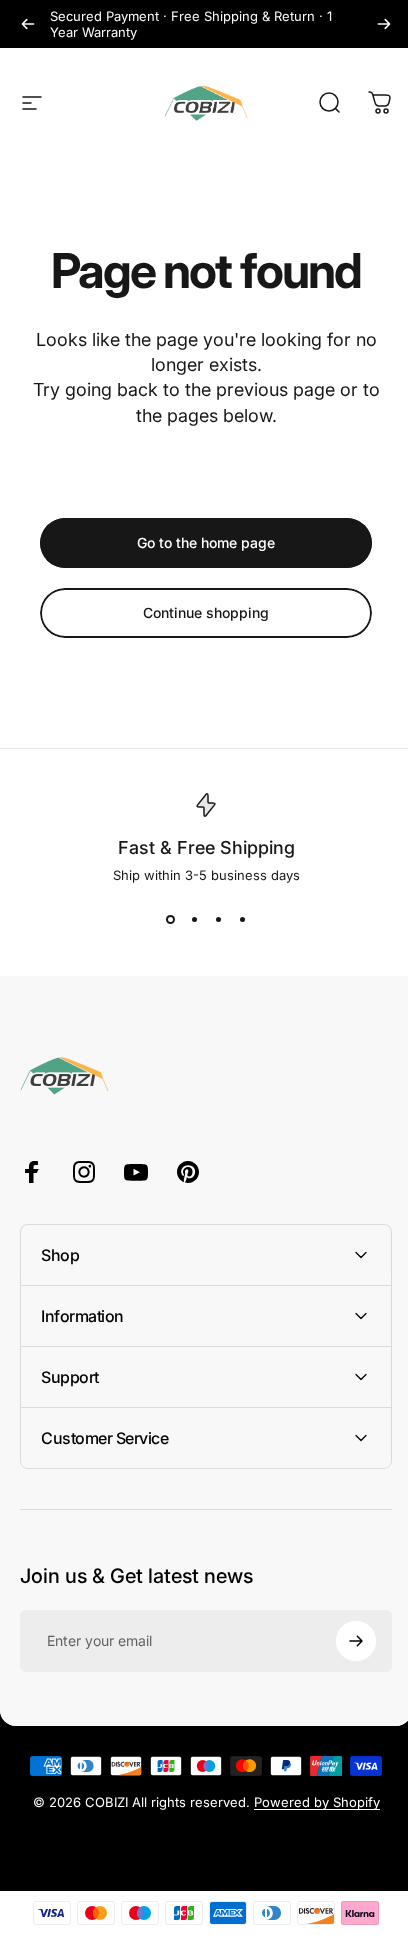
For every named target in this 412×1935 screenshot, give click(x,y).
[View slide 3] (218, 919)
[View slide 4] (242, 919)
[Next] (384, 24)
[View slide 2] (194, 919)
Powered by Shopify (309, 1802)
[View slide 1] (170, 919)
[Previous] (28, 24)
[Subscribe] (341, 1641)
